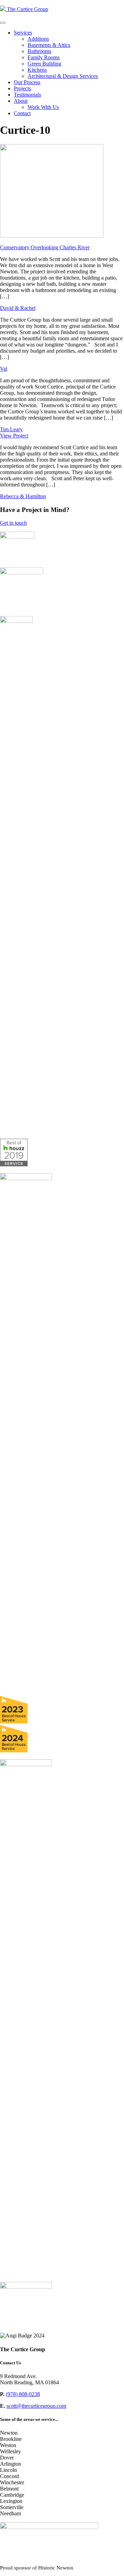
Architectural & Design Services (63, 76)
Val (4, 369)
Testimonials (27, 95)
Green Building (44, 64)
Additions (38, 39)
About (21, 101)
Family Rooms (44, 57)
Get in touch (13, 523)
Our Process (27, 82)
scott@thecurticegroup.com (36, 2406)
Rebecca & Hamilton (23, 496)
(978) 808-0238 (23, 2394)
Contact (22, 113)
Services (23, 33)
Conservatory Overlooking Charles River (45, 247)
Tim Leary (11, 429)
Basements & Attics (49, 45)
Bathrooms (39, 51)
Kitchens (37, 70)
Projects (22, 88)
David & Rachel (18, 308)
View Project (14, 436)
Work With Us (43, 107)
